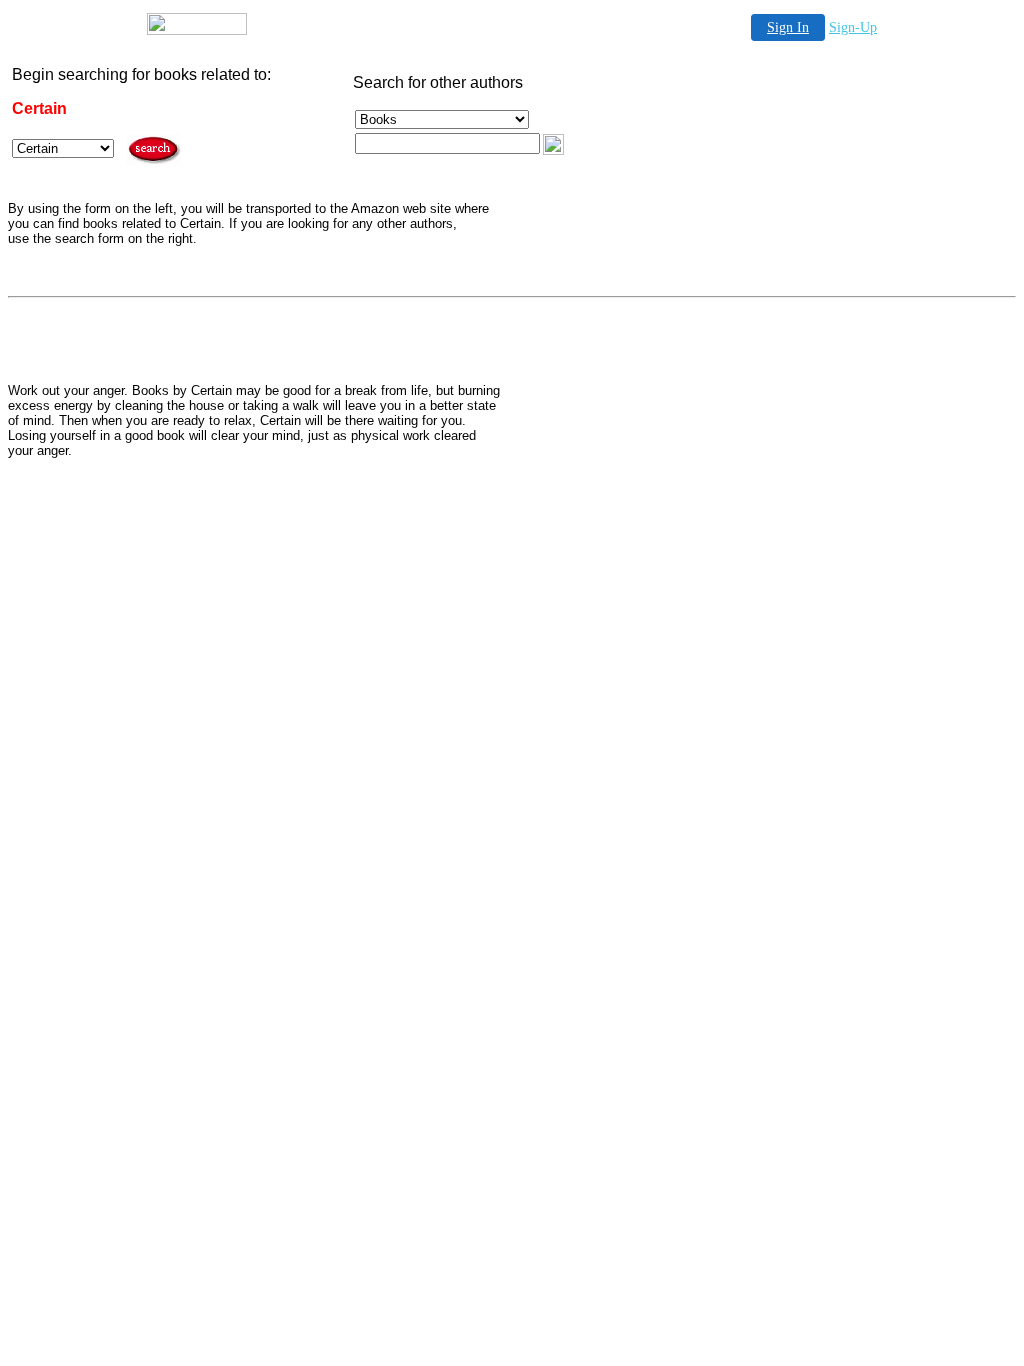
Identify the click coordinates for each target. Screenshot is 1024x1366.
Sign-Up (853, 27)
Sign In (788, 27)
